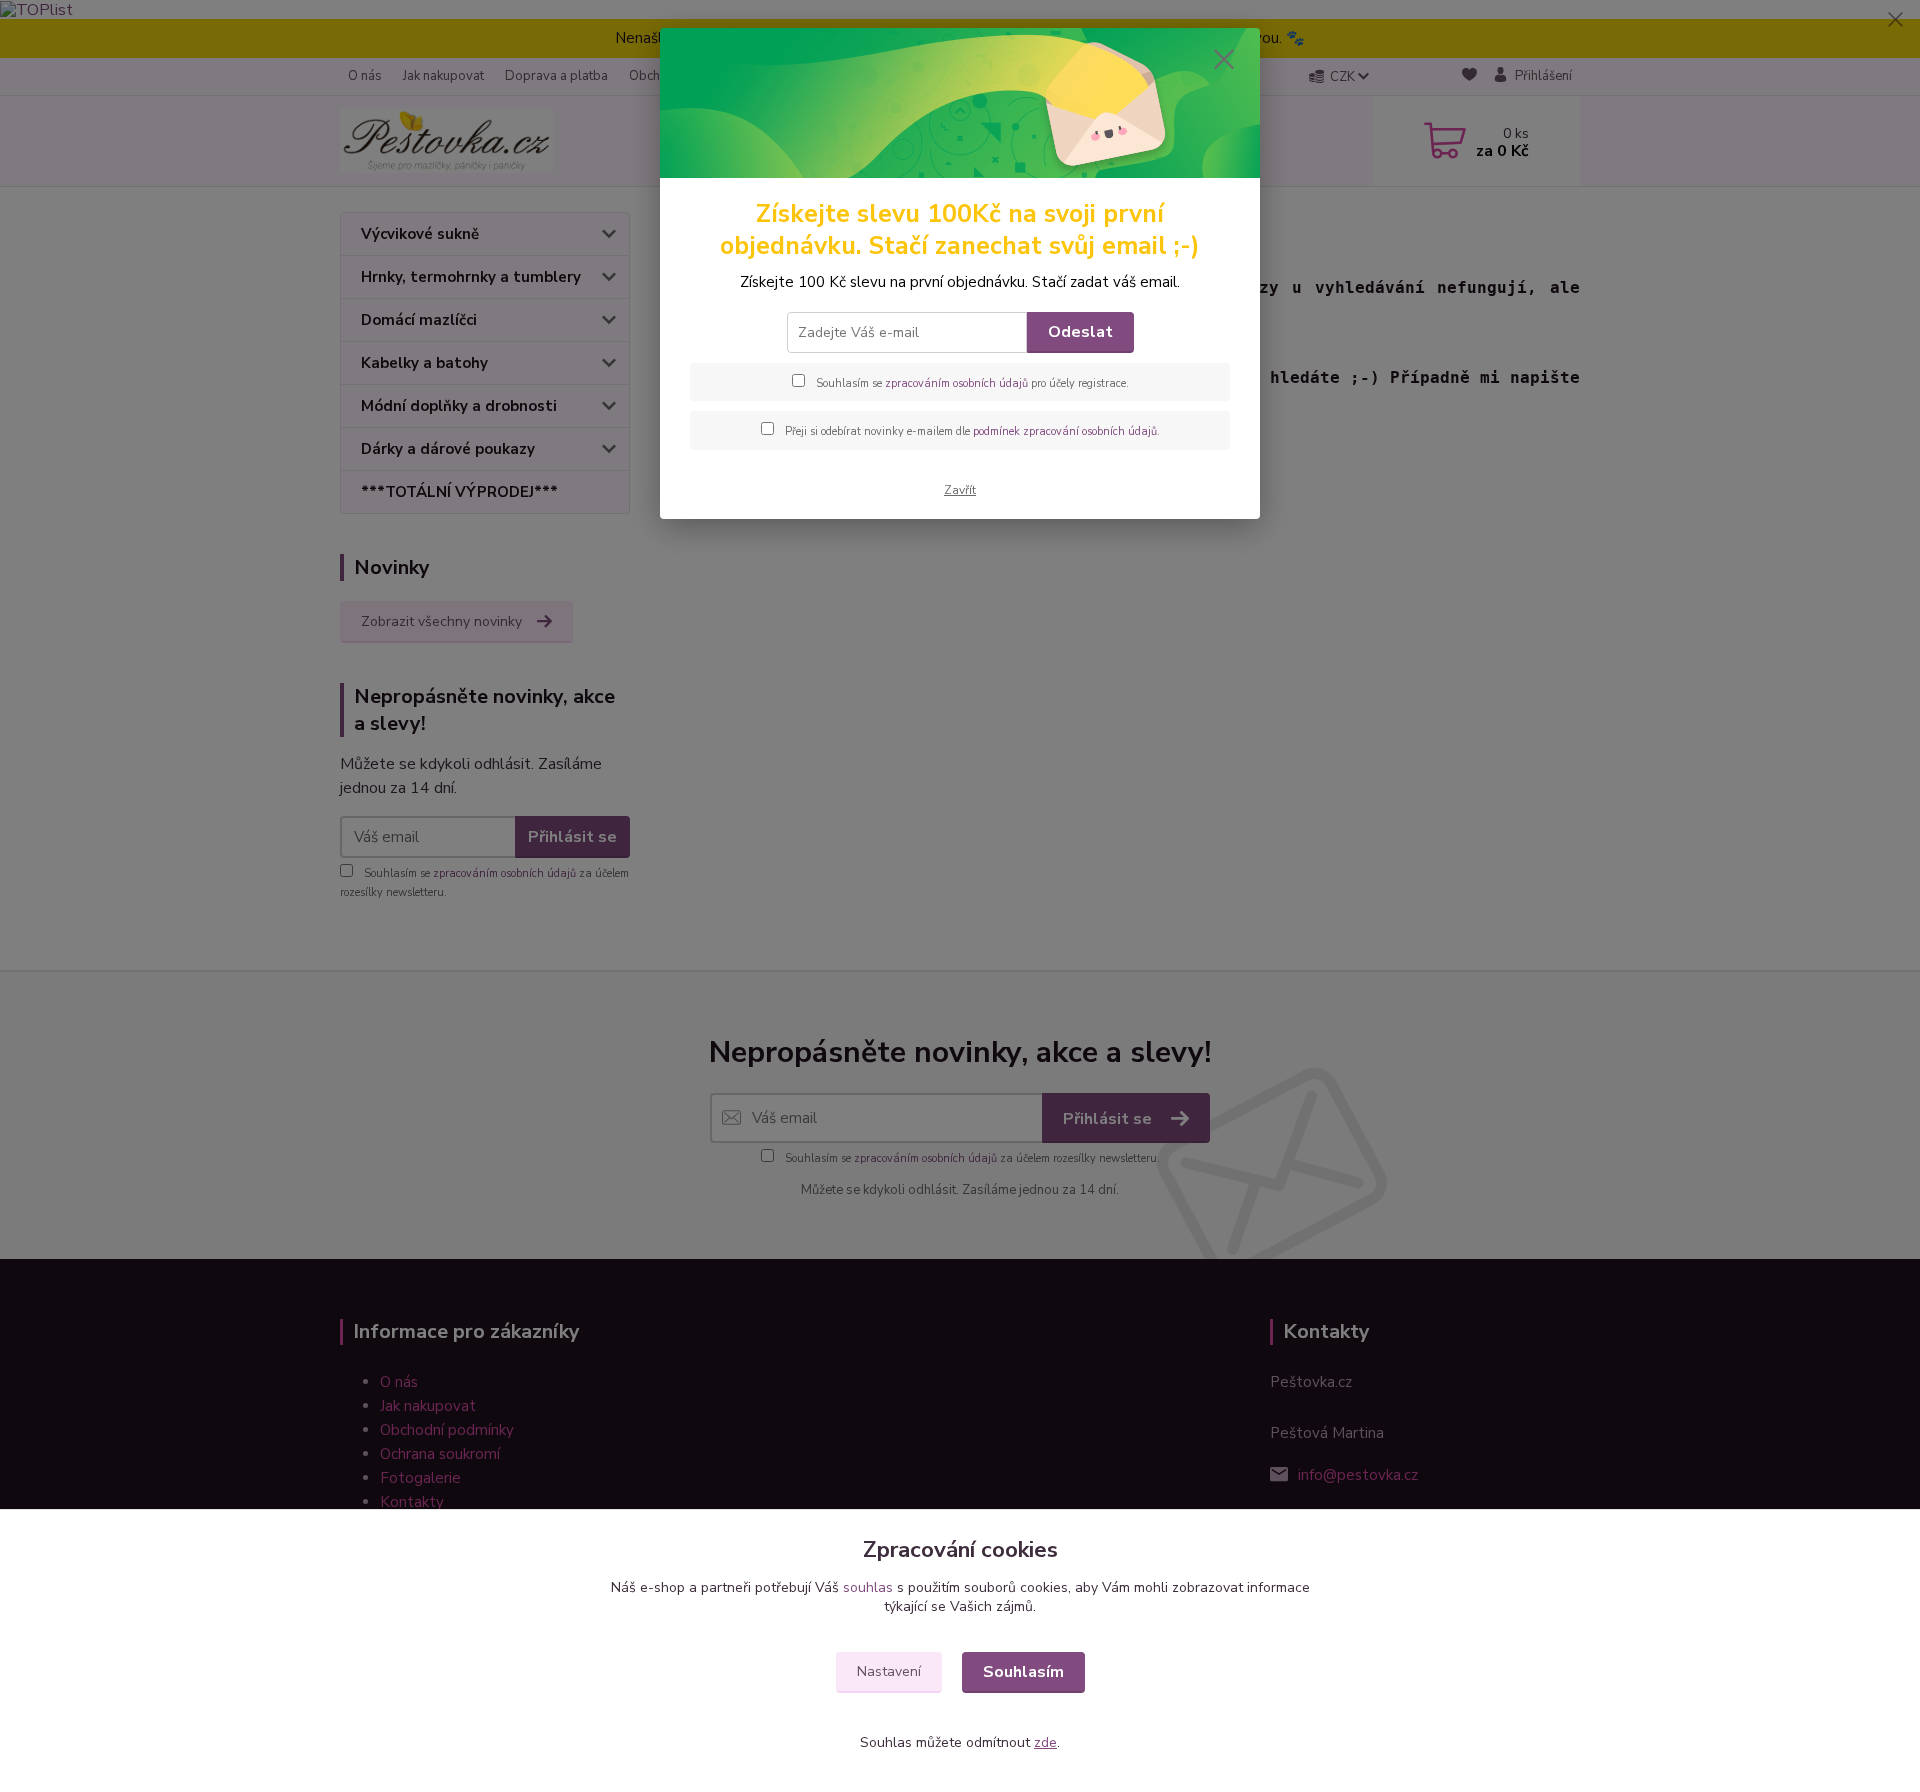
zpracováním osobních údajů (956, 383)
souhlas (868, 1587)
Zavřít (960, 490)
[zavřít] (1224, 59)
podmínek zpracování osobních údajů (1065, 431)
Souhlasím (1023, 1672)
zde (1045, 1742)
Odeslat (1080, 332)
